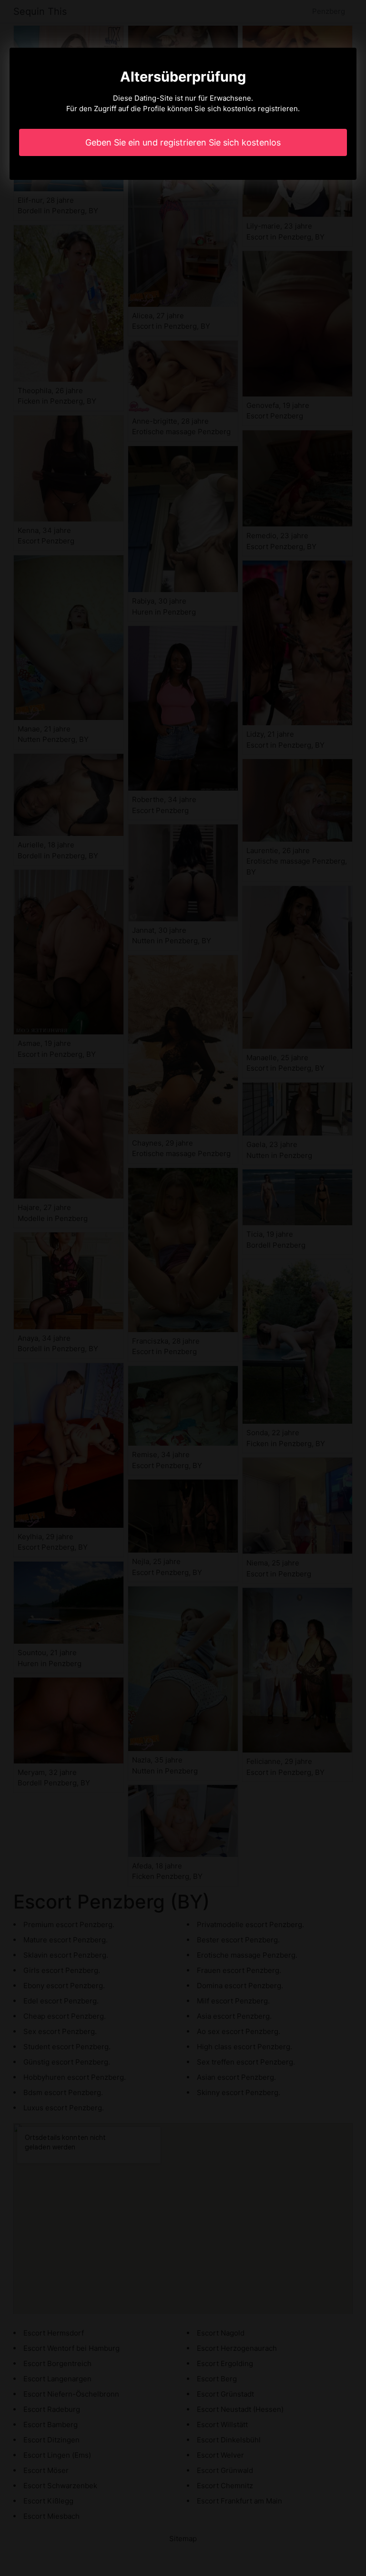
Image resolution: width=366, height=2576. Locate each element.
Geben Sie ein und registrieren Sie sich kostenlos (183, 142)
